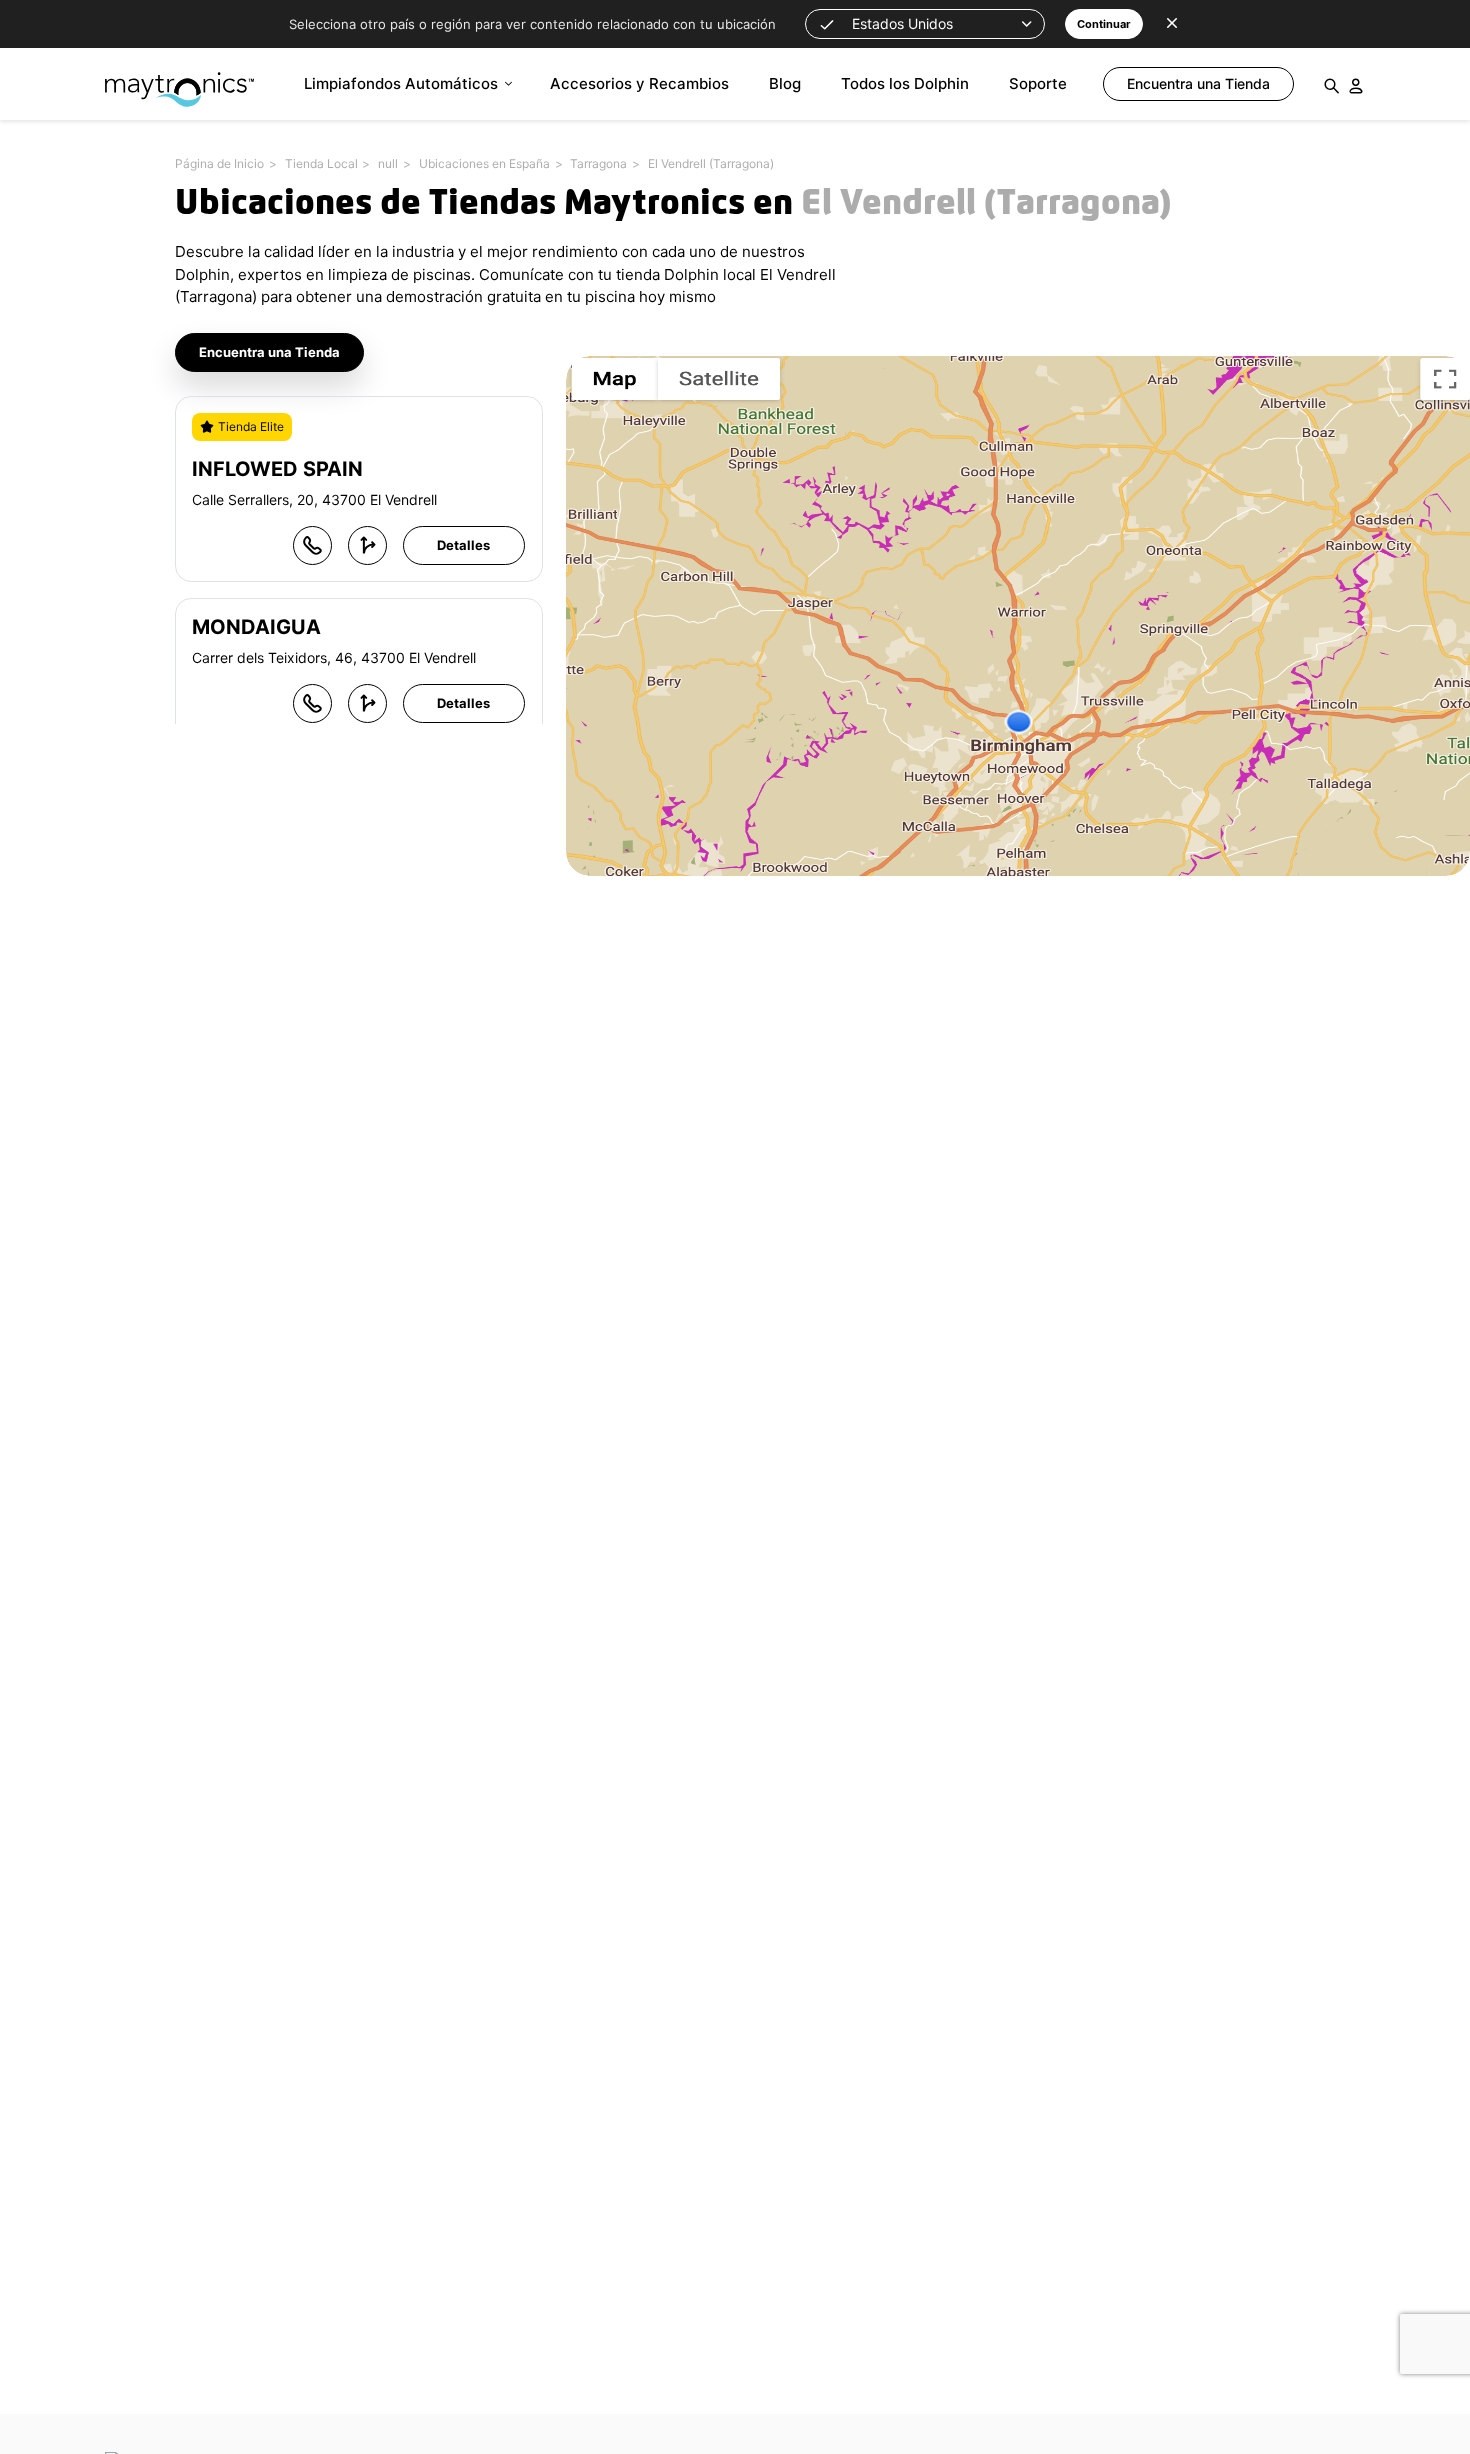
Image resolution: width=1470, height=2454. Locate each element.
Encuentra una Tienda (269, 352)
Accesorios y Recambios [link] (639, 83)
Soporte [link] (1038, 83)
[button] (925, 24)
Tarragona (598, 163)
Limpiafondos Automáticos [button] (401, 83)
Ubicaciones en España (484, 163)
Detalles (463, 545)
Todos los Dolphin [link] (905, 83)
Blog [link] (785, 83)
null (388, 163)
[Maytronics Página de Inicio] (179, 79)
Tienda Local (321, 163)
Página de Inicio (219, 163)
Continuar (1104, 24)
